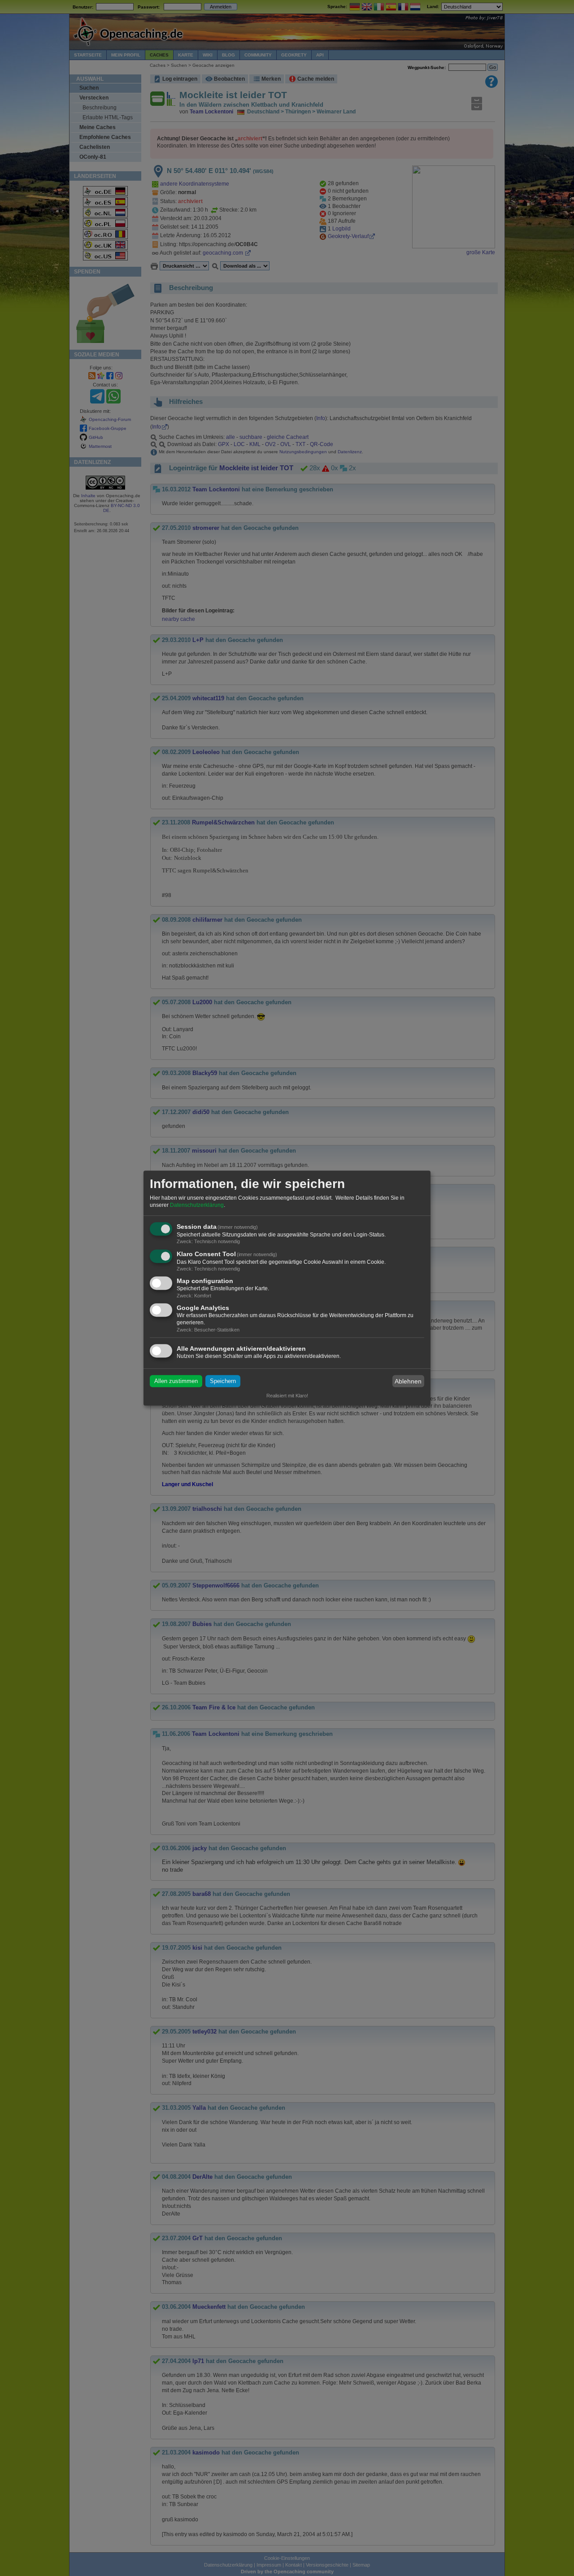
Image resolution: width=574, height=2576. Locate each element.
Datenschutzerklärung (197, 1205)
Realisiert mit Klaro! (287, 1396)
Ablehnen (408, 1381)
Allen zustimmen (176, 1381)
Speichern (223, 1381)
